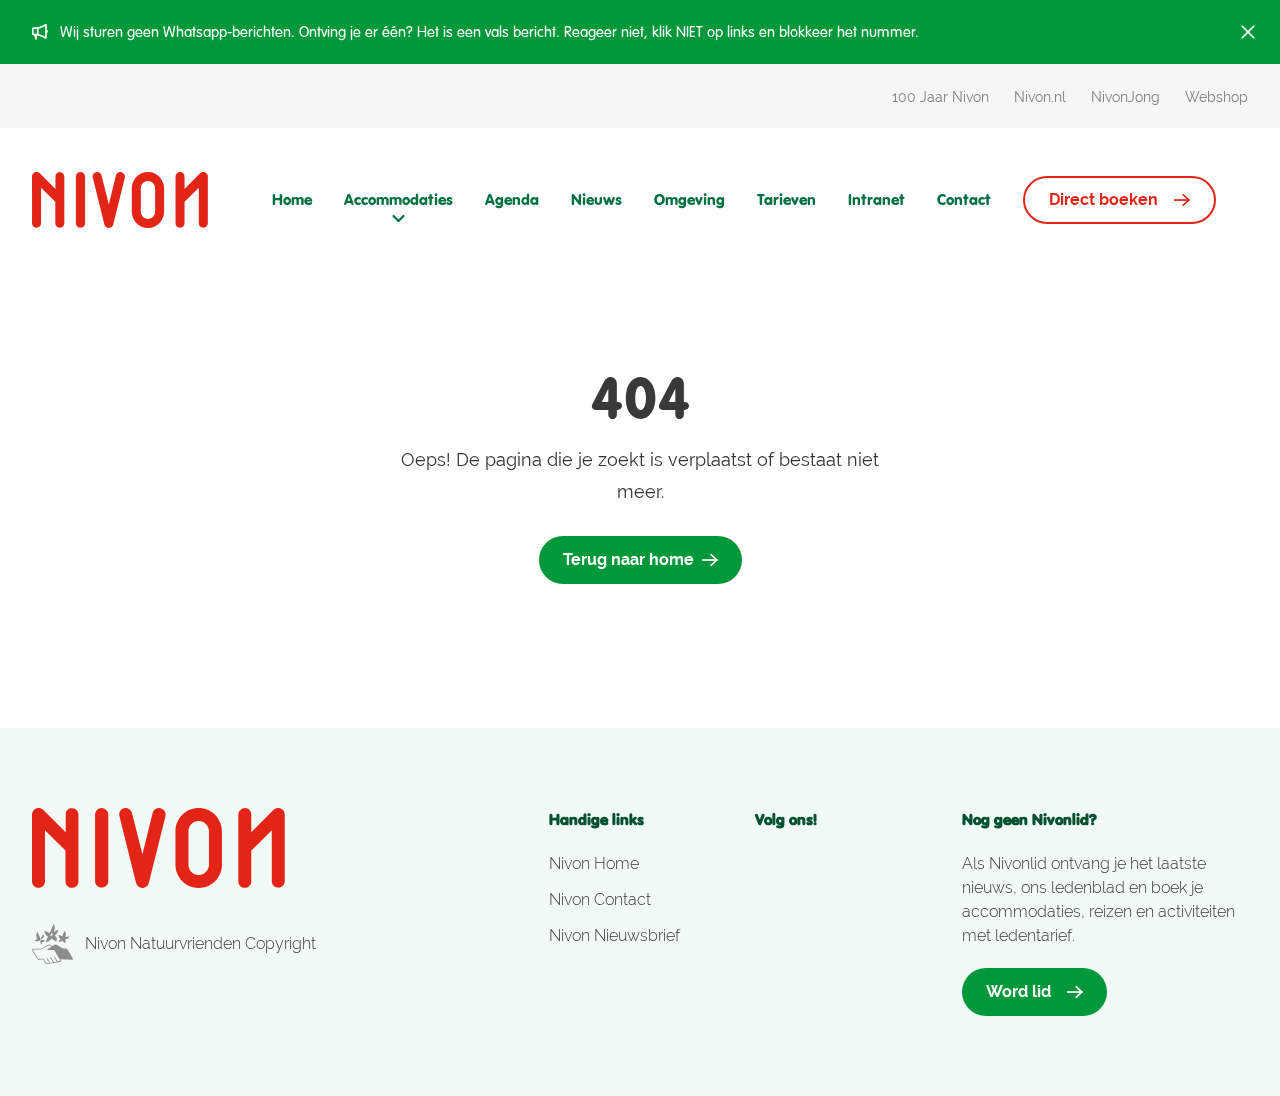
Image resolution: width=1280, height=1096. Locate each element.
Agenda (512, 199)
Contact (964, 199)
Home (292, 199)
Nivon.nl (1040, 97)
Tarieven (786, 199)
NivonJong (1125, 97)
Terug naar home (628, 559)
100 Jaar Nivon (940, 97)
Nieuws (596, 199)
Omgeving (689, 199)
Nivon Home (594, 863)
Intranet (876, 199)
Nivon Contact (600, 899)
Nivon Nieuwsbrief (614, 935)
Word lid (1018, 991)
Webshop (1216, 97)
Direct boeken (1103, 199)
